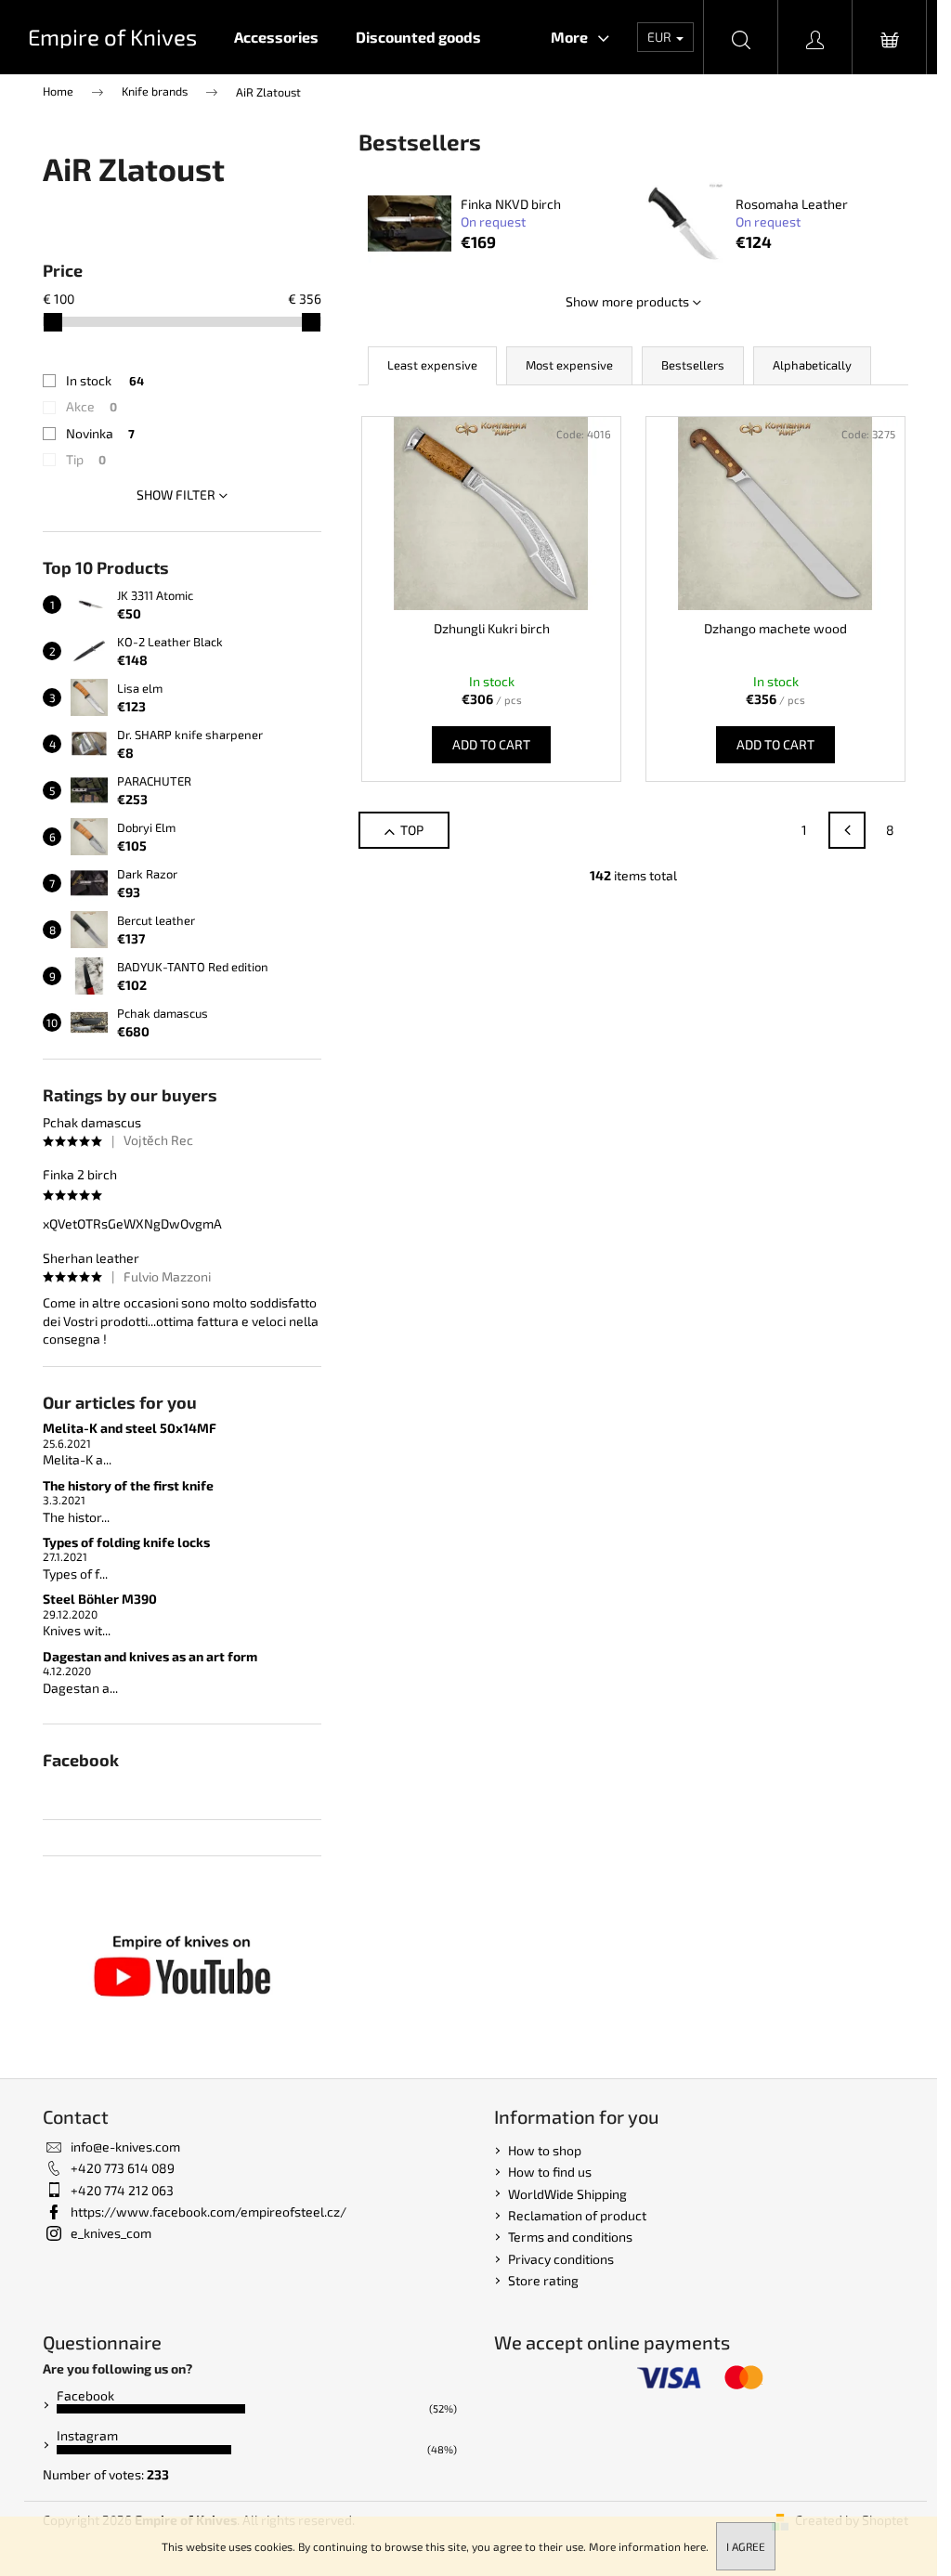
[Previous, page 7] (847, 830)
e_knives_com (111, 2233)
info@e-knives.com (125, 2147)
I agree (746, 2546)
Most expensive (569, 365)
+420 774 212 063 (122, 2190)
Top (412, 830)
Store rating (543, 2280)
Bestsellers (693, 365)
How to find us (550, 2172)
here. (696, 2546)
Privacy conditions (561, 2259)
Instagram (87, 2435)
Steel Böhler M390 (100, 1599)
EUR (661, 37)
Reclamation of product (577, 2215)
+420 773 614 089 (123, 2168)
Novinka (100, 433)
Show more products (627, 301)
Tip (86, 459)
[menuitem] (276, 37)
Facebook (85, 2395)
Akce (91, 406)
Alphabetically (812, 365)
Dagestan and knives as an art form (150, 1656)
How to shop (545, 2150)
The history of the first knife (128, 1485)
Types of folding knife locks (126, 1542)
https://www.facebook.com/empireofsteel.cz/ (208, 2212)
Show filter (176, 494)
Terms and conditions (570, 2237)
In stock (105, 380)
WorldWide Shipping (567, 2194)
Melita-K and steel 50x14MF (130, 1428)
